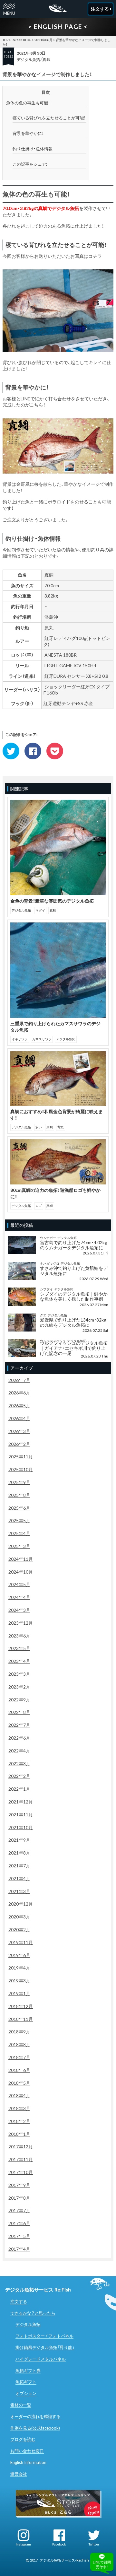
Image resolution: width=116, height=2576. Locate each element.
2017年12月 (21, 2147)
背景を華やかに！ (28, 133)
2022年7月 (19, 1725)
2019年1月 (19, 1993)
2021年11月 (21, 1815)
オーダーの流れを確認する (35, 2416)
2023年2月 (19, 1687)
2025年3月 (19, 1546)
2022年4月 (19, 1751)
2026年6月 (19, 1393)
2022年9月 (19, 1700)
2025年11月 (21, 1457)
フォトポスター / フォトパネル (44, 2336)
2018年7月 (19, 2057)
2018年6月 (19, 2070)
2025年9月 (19, 1482)
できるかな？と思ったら (33, 2313)
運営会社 (19, 2474)
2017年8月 (19, 2198)
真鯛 (46, 60)
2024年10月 (21, 1572)
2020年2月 (19, 1930)
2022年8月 (19, 1712)
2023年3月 (19, 1674)
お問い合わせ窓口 (27, 2451)
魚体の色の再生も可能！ (28, 103)
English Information (28, 2462)
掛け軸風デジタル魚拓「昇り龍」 (45, 2347)
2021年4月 (19, 1878)
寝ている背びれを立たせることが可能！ (49, 118)
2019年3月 (19, 1981)
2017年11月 (21, 2159)
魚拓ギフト (26, 2382)
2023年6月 (19, 1636)
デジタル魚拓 (28, 60)
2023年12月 (21, 1623)
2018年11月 (21, 2019)
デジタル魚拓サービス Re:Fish (38, 2290)
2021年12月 (21, 1802)
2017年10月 (21, 2172)
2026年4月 (19, 1418)
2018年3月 (19, 2108)
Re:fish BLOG (21, 40)
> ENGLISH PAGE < (58, 26)
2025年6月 (19, 1508)
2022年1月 (19, 1789)
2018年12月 (21, 2006)
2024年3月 (19, 1610)
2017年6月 (19, 2223)
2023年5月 (19, 1648)
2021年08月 (43, 40)
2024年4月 (19, 1597)
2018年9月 (19, 2032)
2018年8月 (19, 2044)
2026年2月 (19, 1444)
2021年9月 (19, 1840)
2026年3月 (19, 1431)
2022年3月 (19, 1764)
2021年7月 (19, 1866)
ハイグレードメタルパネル (41, 2359)
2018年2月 (19, 2121)
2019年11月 (21, 1942)
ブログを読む (23, 2439)
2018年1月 (19, 2134)
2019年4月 (19, 1968)
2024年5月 (19, 1584)
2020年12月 (21, 1904)
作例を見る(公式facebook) (35, 2428)
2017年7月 (19, 2210)
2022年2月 (19, 1776)
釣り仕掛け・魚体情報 (33, 149)
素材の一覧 (21, 2405)
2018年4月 (19, 2096)
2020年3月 (19, 1917)
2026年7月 (19, 1380)
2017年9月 (19, 2185)
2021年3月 (19, 1891)
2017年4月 (19, 2249)
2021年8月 (19, 1853)
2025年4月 (19, 1533)
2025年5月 (19, 1520)
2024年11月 (21, 1559)
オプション (26, 2393)
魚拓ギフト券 (28, 2371)
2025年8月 (19, 1495)
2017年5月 (19, 2236)
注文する (19, 2301)
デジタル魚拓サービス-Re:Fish (64, 2560)
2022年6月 (19, 1738)
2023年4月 (19, 1661)
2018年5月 (19, 2083)
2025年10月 (21, 1469)
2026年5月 (19, 1406)
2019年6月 (19, 1955)
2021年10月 (21, 1827)
